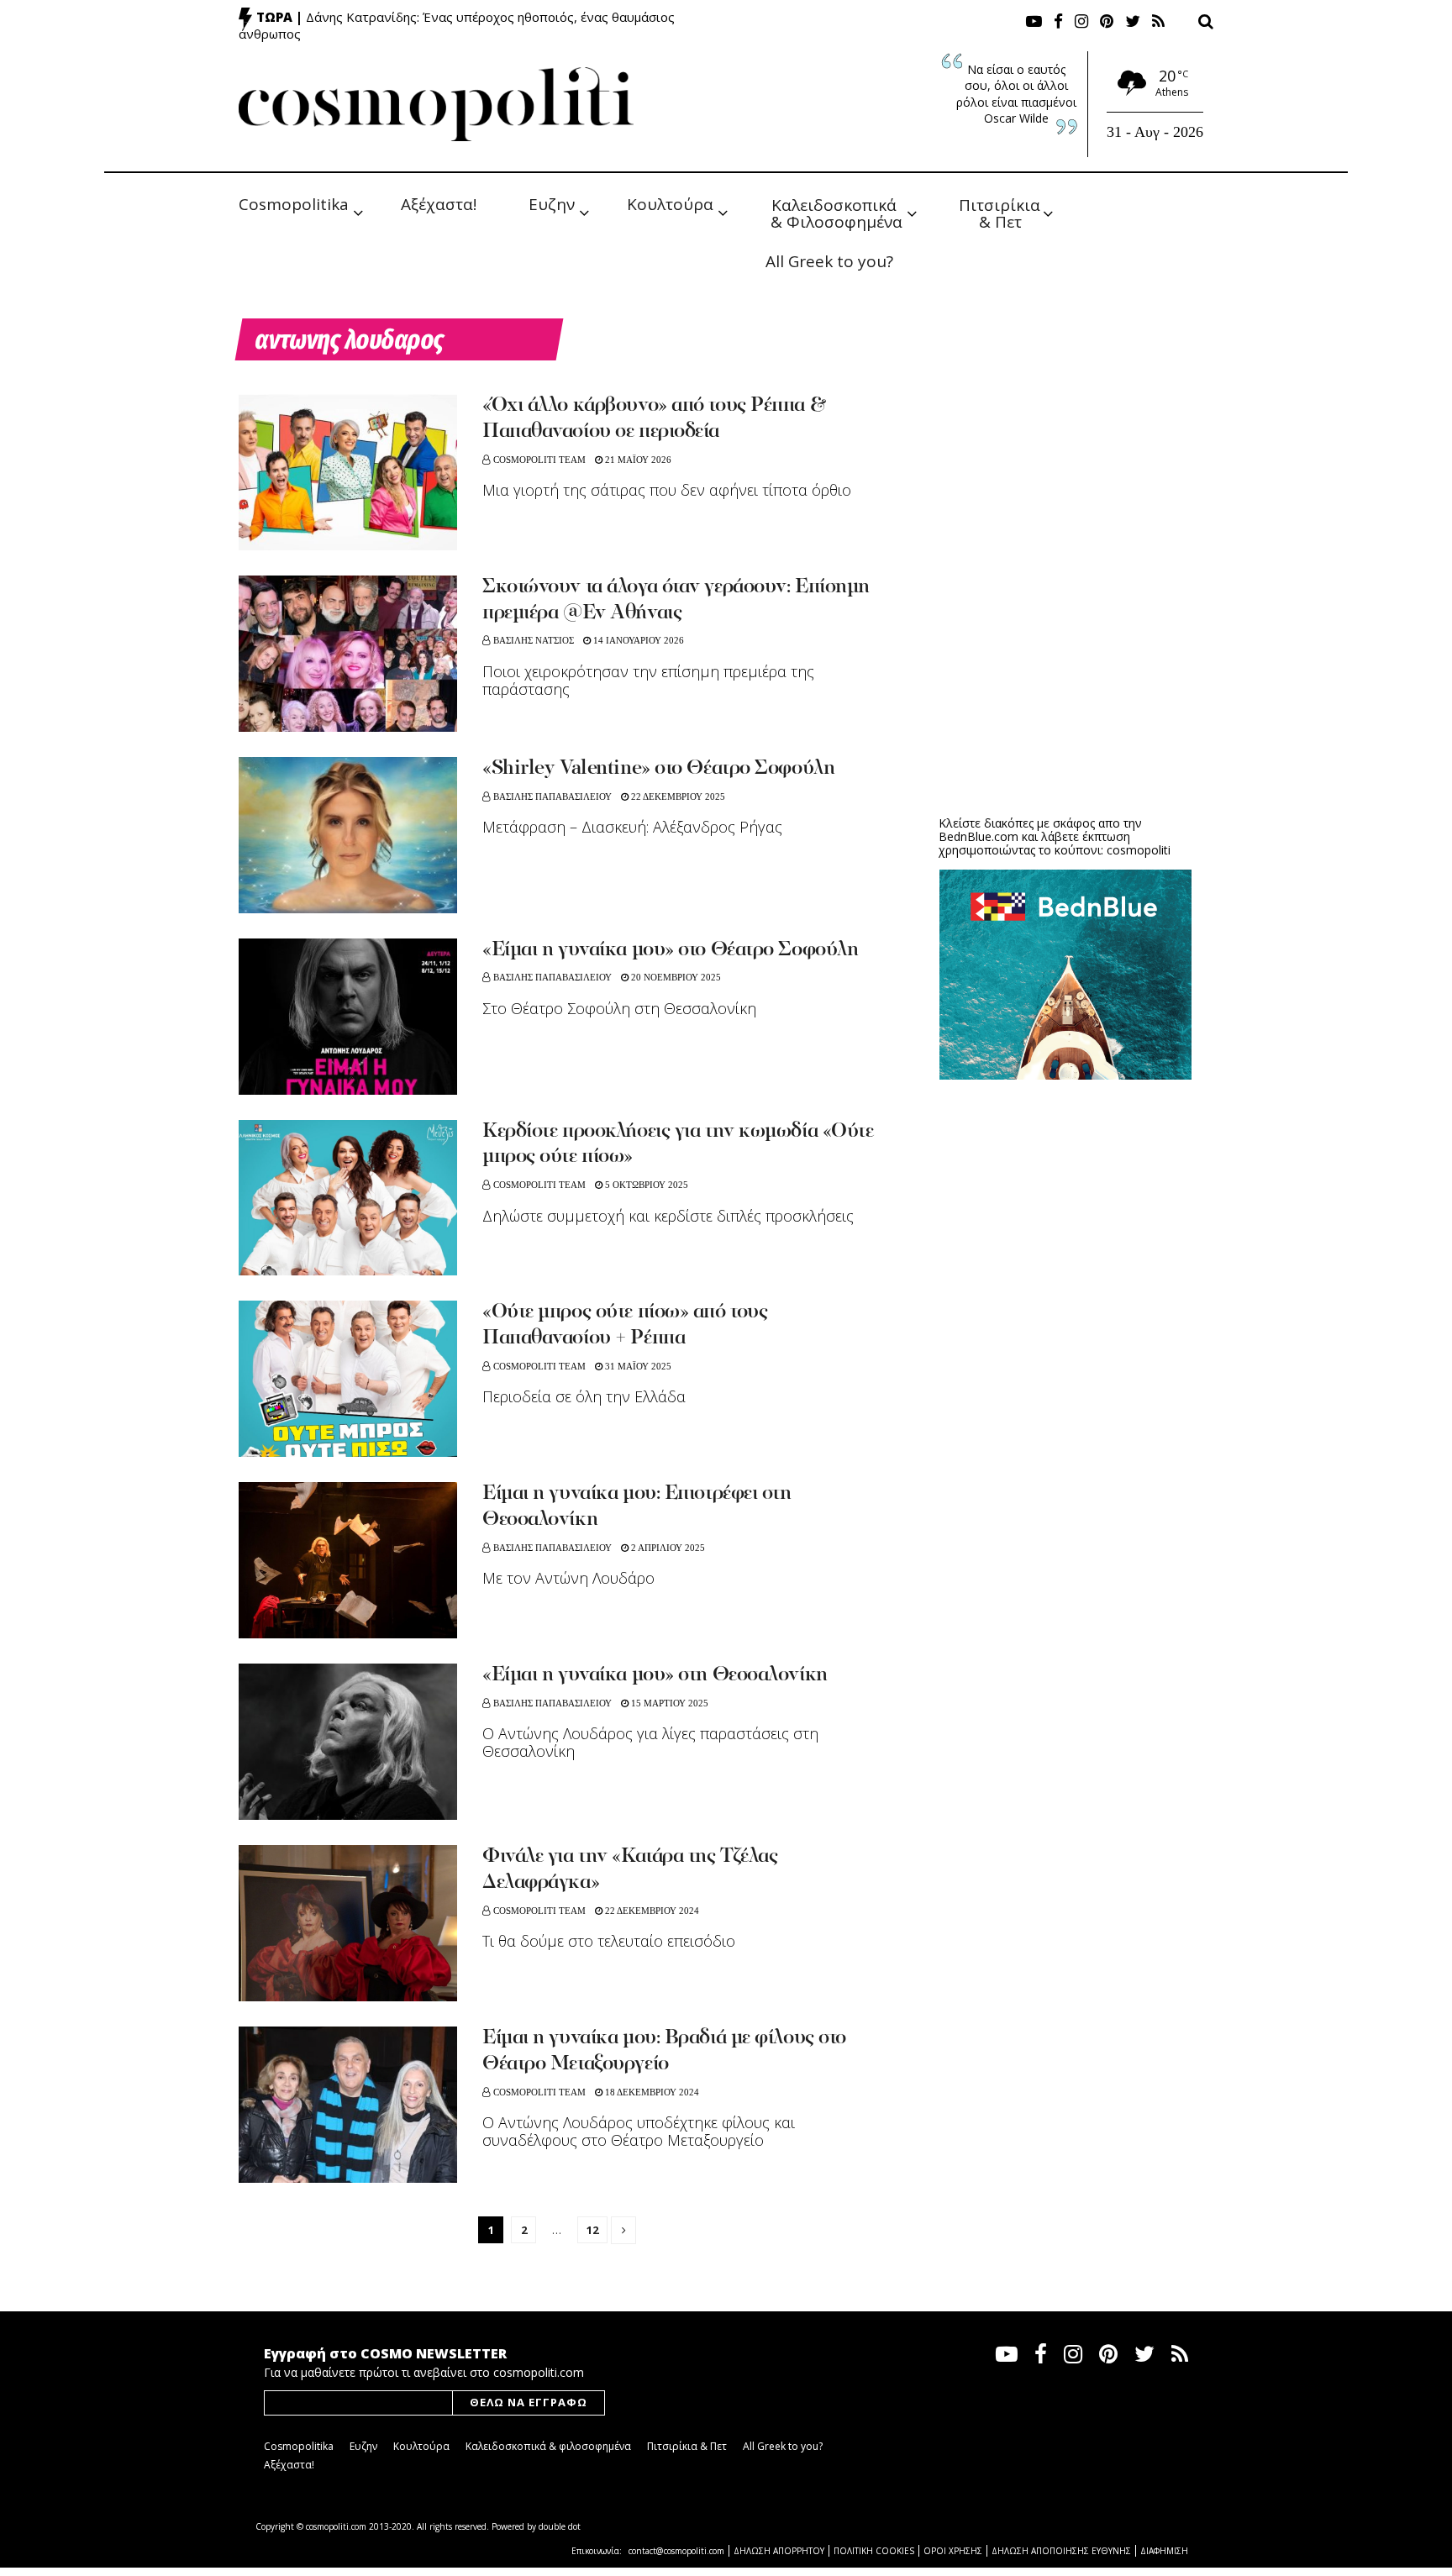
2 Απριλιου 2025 (667, 1548)
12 (592, 2230)
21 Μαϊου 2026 (637, 460)
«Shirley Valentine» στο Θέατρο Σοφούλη (658, 769)
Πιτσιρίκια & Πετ (1002, 212)
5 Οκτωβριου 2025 (645, 1185)
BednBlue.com (979, 836)
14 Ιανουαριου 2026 (637, 640)
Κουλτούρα (670, 204)
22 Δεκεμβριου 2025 (677, 796)
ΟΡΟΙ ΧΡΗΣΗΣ (953, 2551)
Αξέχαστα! (439, 204)
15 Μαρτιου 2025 (668, 1703)
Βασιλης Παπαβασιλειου (552, 796)
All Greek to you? (829, 261)
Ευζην (552, 204)
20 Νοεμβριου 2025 (675, 977)
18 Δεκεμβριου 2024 (651, 2092)
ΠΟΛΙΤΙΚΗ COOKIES (874, 2551)
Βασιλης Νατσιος (534, 640)
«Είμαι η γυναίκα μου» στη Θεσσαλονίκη (655, 1675)
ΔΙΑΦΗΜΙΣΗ (1164, 2551)
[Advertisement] (1065, 672)
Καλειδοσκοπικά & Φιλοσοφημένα (836, 212)
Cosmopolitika (294, 204)
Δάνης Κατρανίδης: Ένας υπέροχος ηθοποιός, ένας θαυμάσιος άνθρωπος (457, 25)
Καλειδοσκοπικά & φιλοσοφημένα (548, 2446)
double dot (560, 2526)
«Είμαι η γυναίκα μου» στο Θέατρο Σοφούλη (670, 950)
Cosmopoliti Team (539, 460)
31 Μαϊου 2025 (637, 1366)
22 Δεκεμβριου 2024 (651, 1911)
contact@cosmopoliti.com (676, 2551)
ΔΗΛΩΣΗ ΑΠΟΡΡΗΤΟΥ (779, 2551)
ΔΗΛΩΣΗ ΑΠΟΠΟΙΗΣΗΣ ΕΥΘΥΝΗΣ (1061, 2551)
